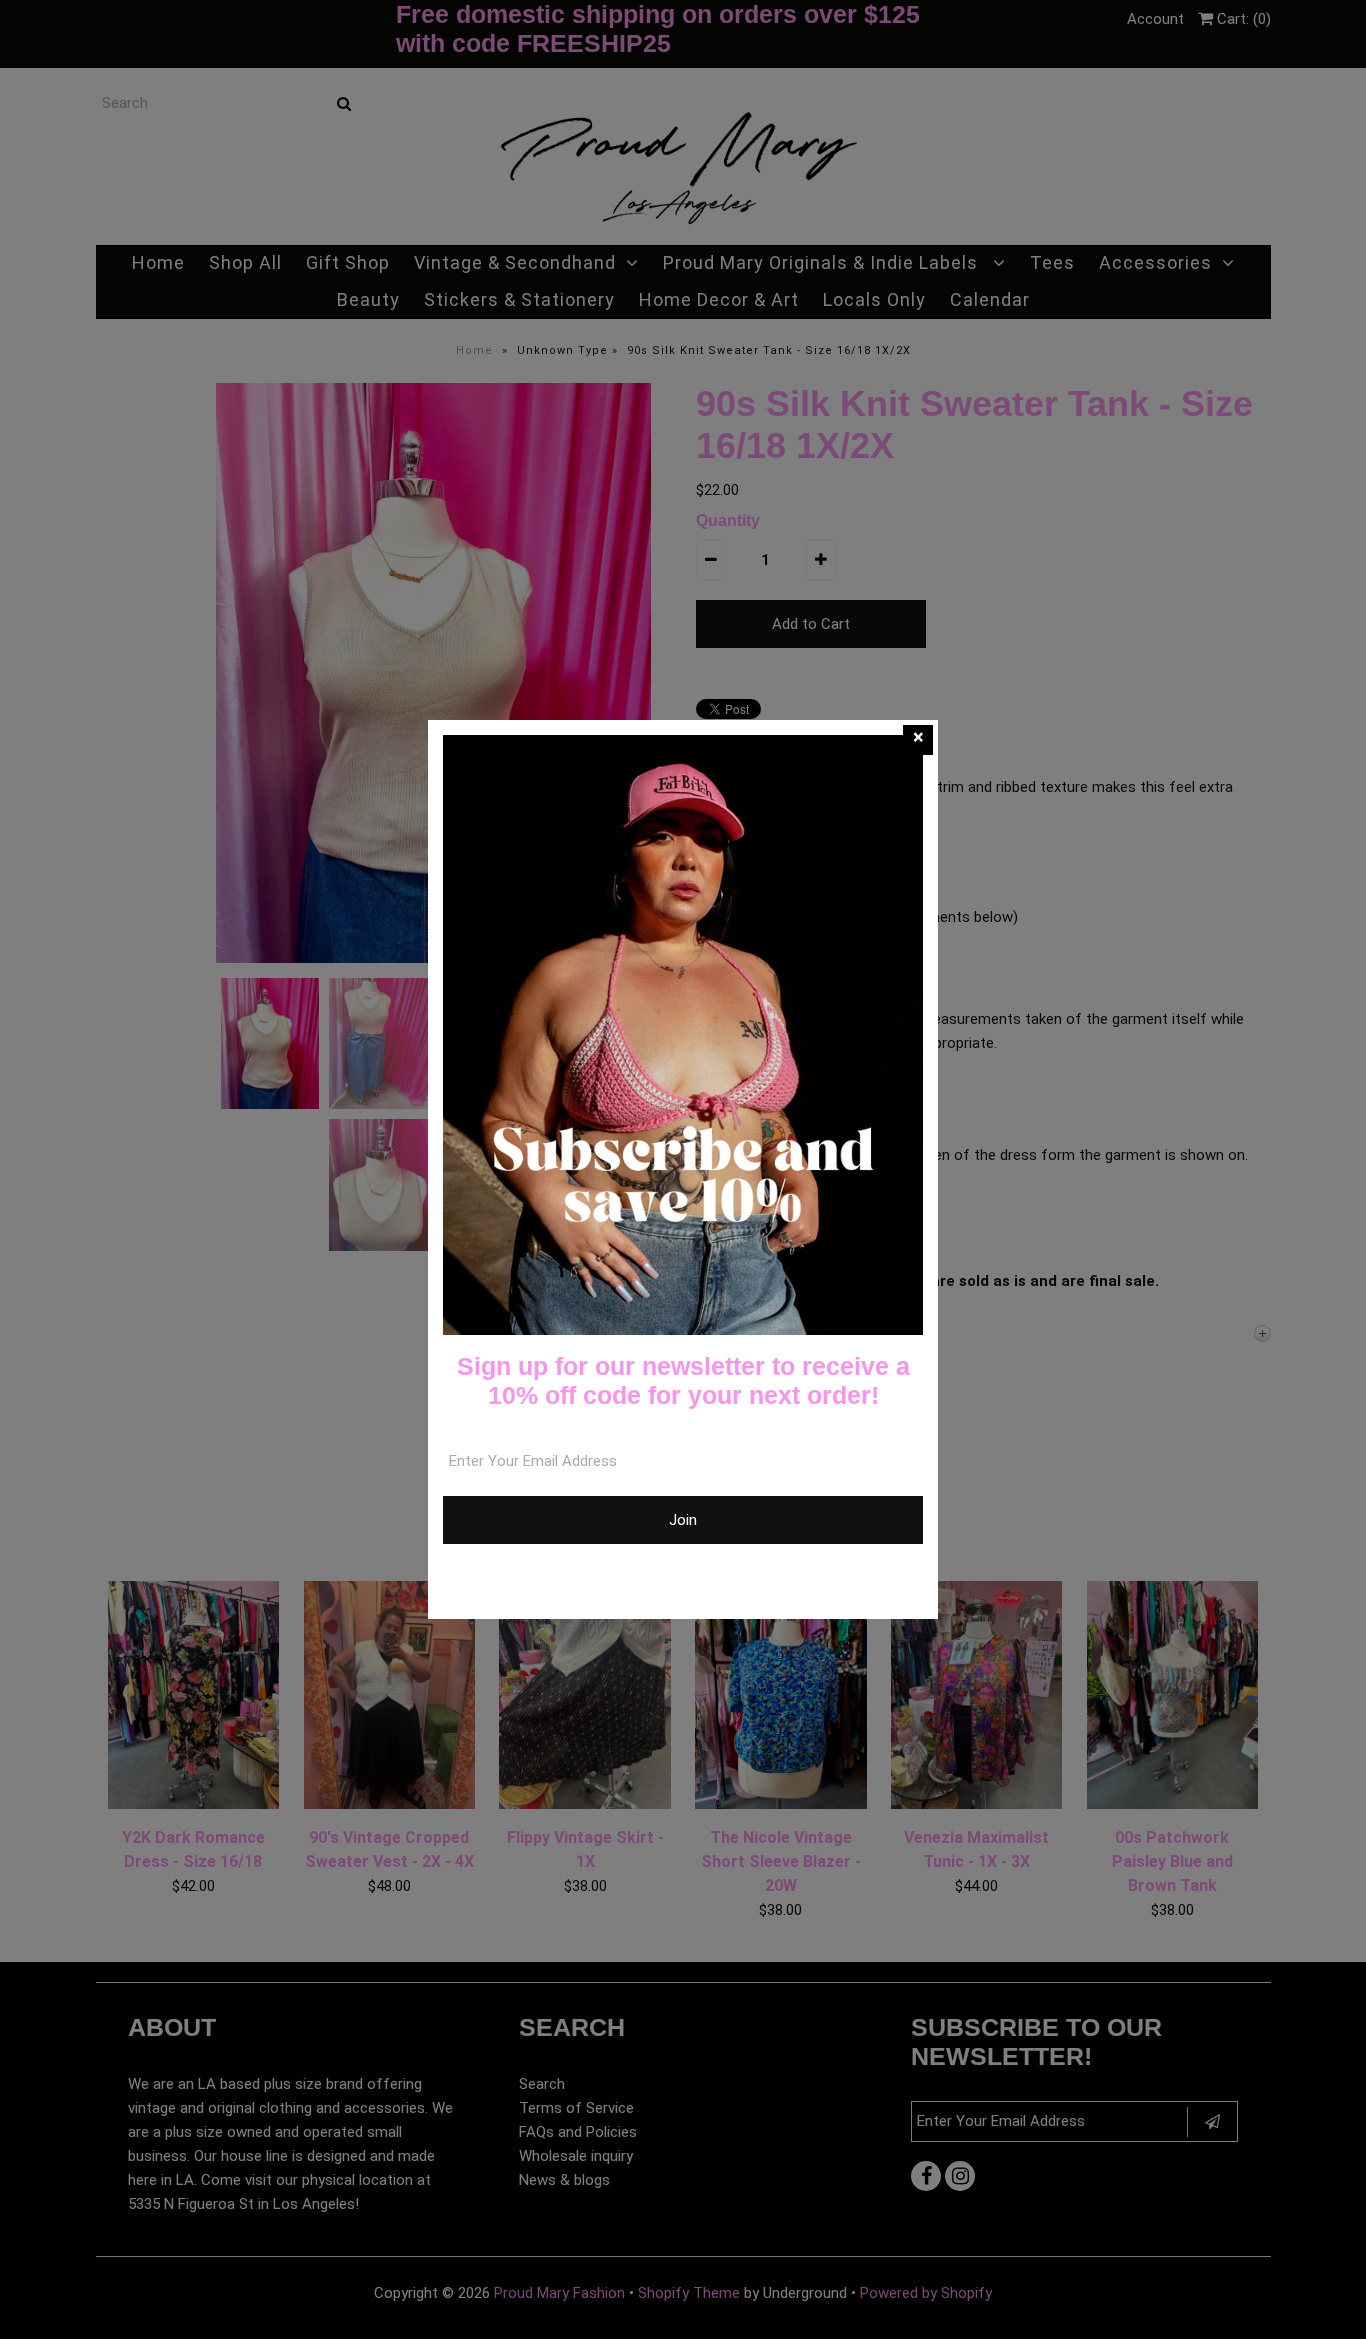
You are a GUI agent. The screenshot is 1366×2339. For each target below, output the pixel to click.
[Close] (918, 740)
